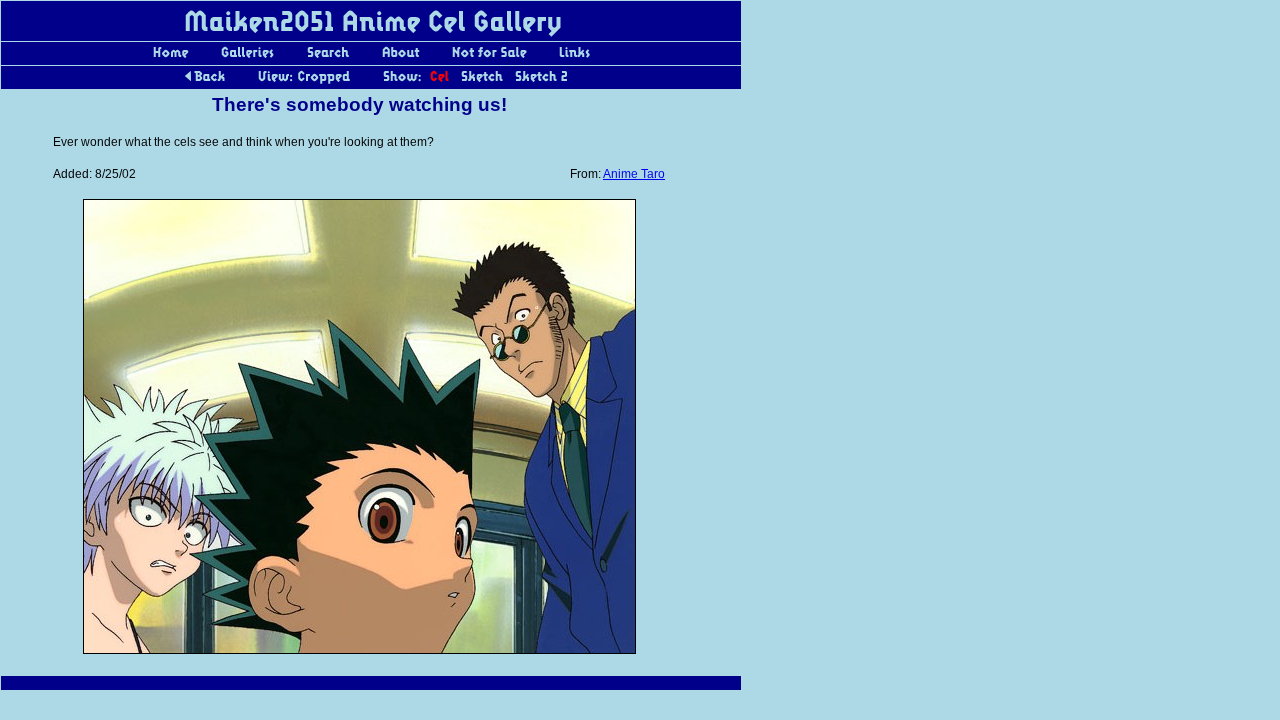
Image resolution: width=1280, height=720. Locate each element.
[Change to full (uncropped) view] (304, 82)
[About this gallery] (400, 58)
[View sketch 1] (482, 82)
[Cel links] (574, 58)
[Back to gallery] (205, 82)
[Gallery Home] (170, 58)
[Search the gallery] (328, 58)
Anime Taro (634, 174)
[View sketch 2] (541, 82)
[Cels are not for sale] (489, 58)
